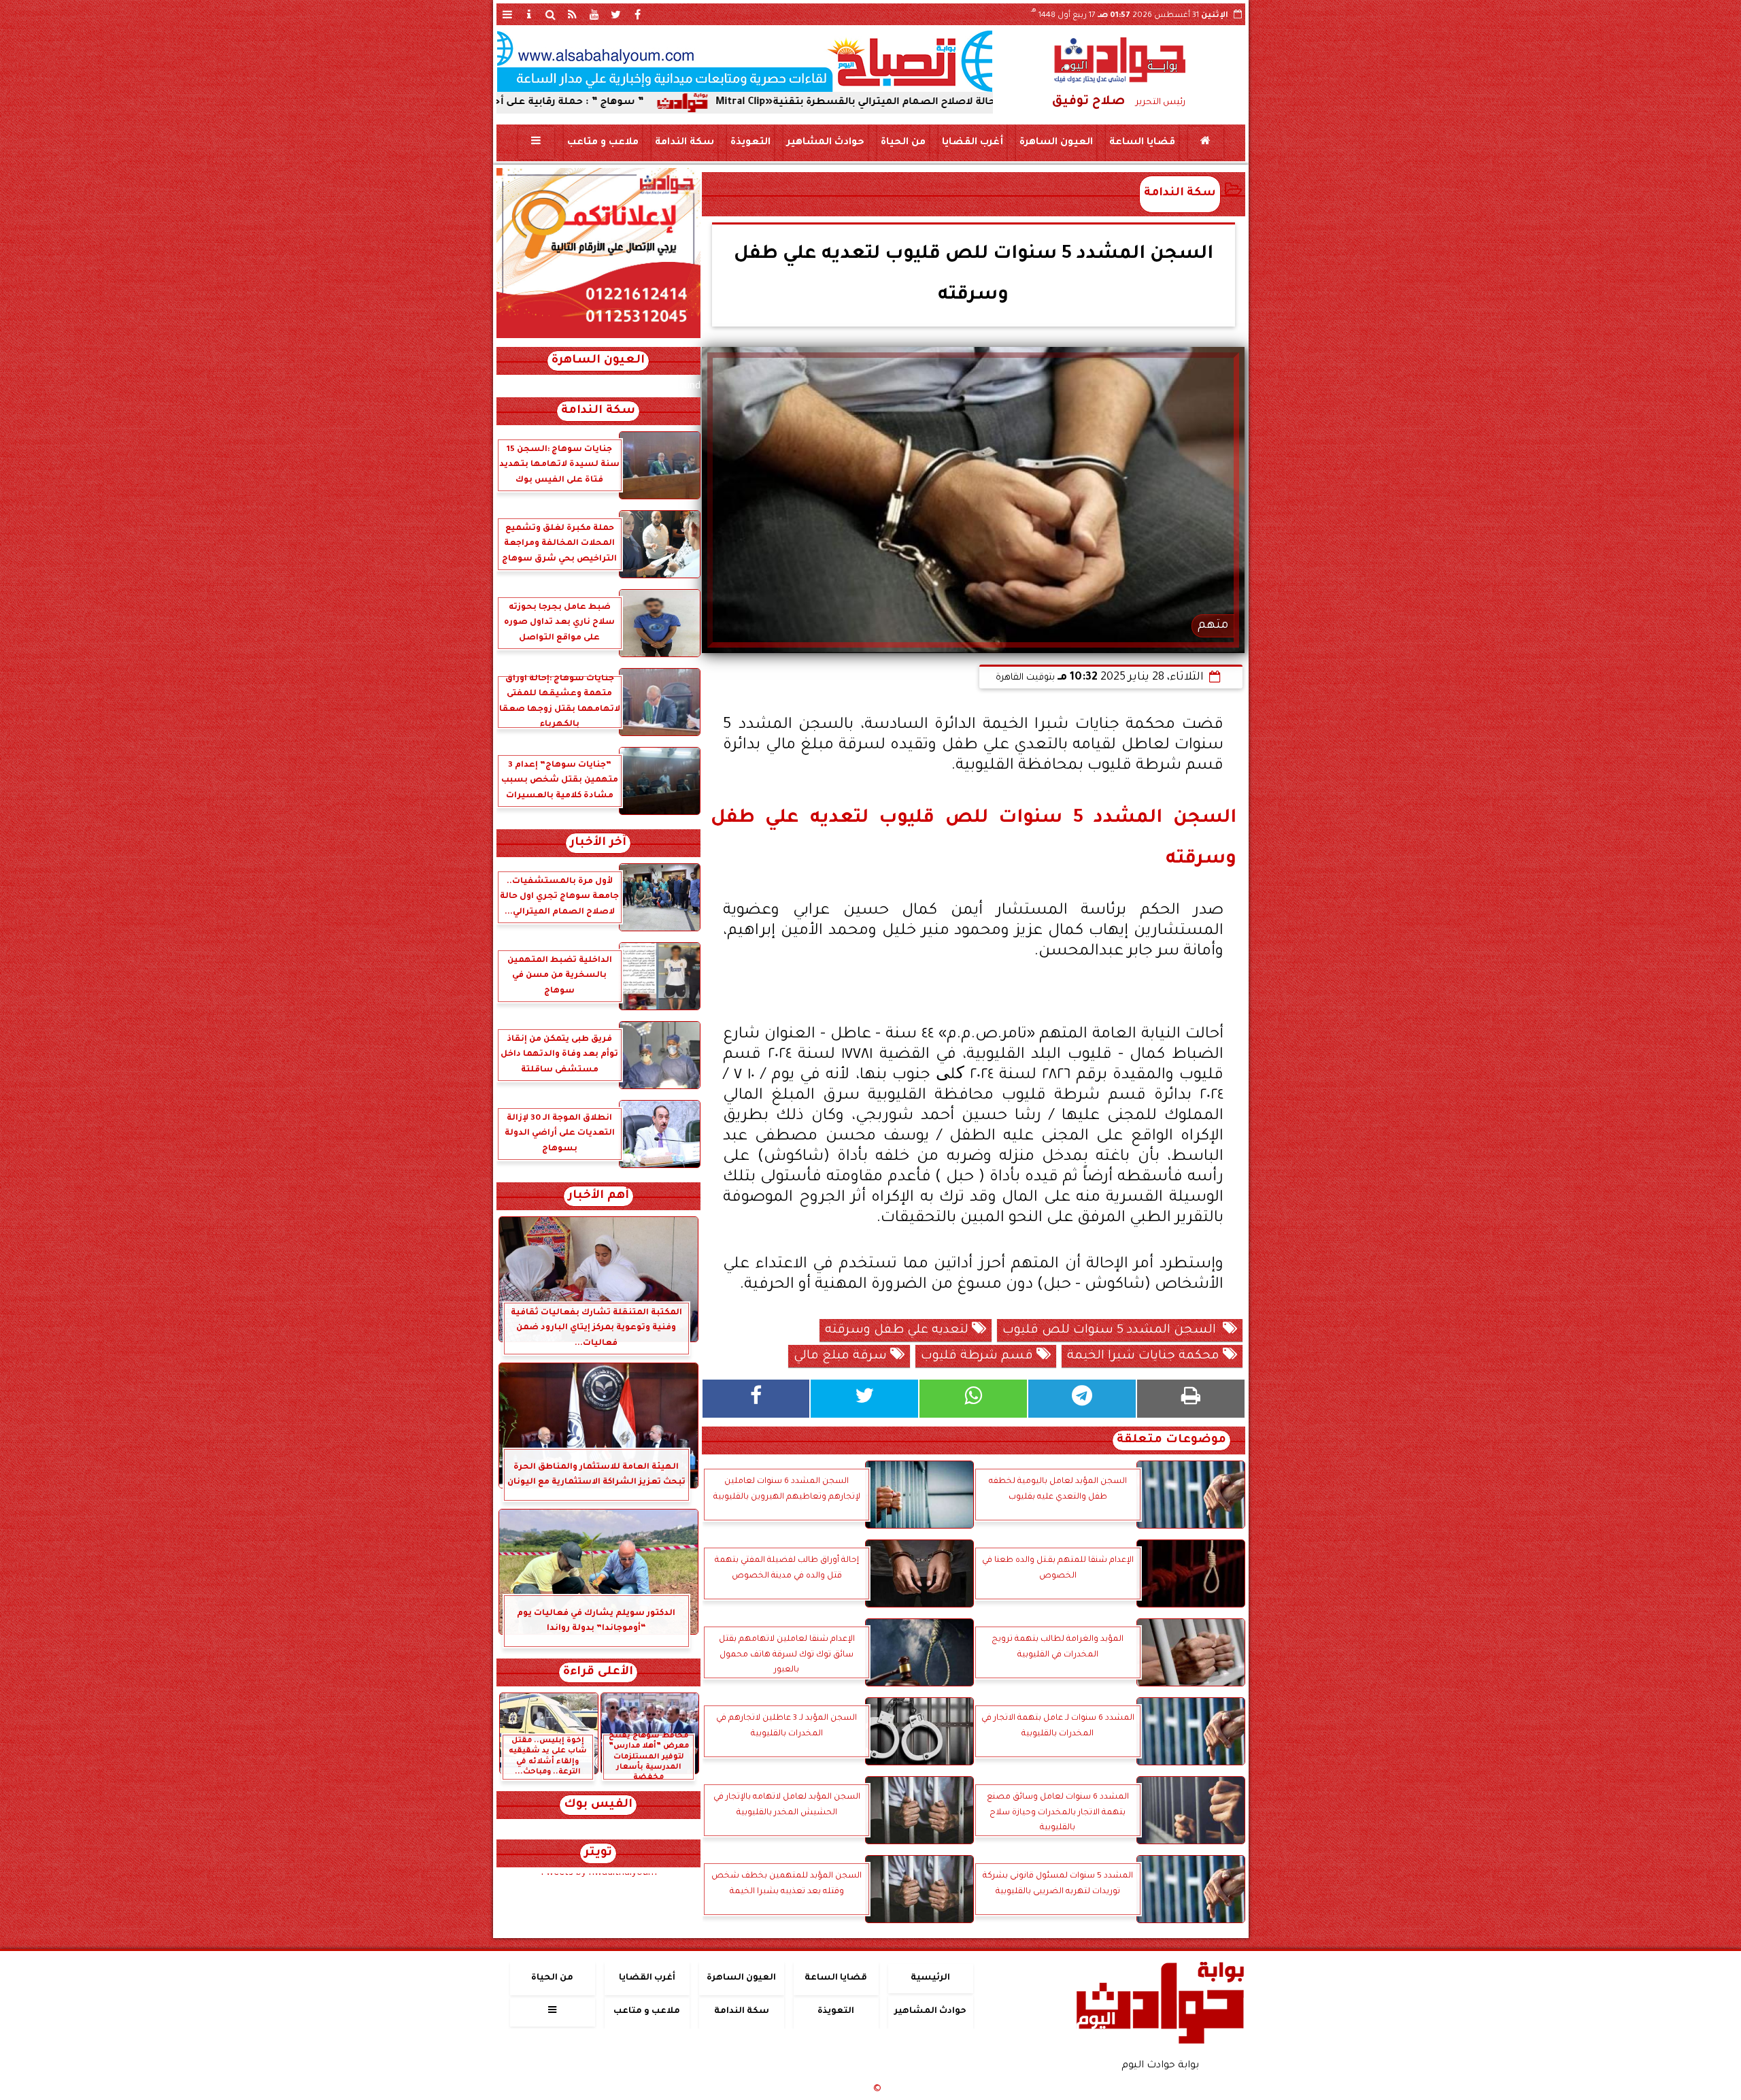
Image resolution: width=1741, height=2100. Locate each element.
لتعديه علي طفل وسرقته (898, 1331)
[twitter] (616, 14)
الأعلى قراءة (598, 1672)
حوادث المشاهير (825, 143)
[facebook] (638, 14)
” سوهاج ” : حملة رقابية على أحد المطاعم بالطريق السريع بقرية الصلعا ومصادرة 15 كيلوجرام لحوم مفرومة (512, 103)
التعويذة (750, 143)
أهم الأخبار (598, 1196)
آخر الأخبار (598, 843)
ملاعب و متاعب (602, 143)
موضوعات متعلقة (1171, 1440)
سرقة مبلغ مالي (842, 1356)
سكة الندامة (684, 143)
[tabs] (507, 14)
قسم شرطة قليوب (979, 1356)
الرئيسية (930, 1978)
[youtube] (594, 14)
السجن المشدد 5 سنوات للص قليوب (1113, 1331)
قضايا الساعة (1142, 143)
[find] (551, 14)
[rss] (573, 14)
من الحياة (902, 143)
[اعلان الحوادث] (598, 337)
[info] (529, 14)
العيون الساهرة (1055, 143)
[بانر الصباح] (745, 61)
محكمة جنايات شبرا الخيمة (1145, 1356)
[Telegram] (1082, 1399)
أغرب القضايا (972, 143)
